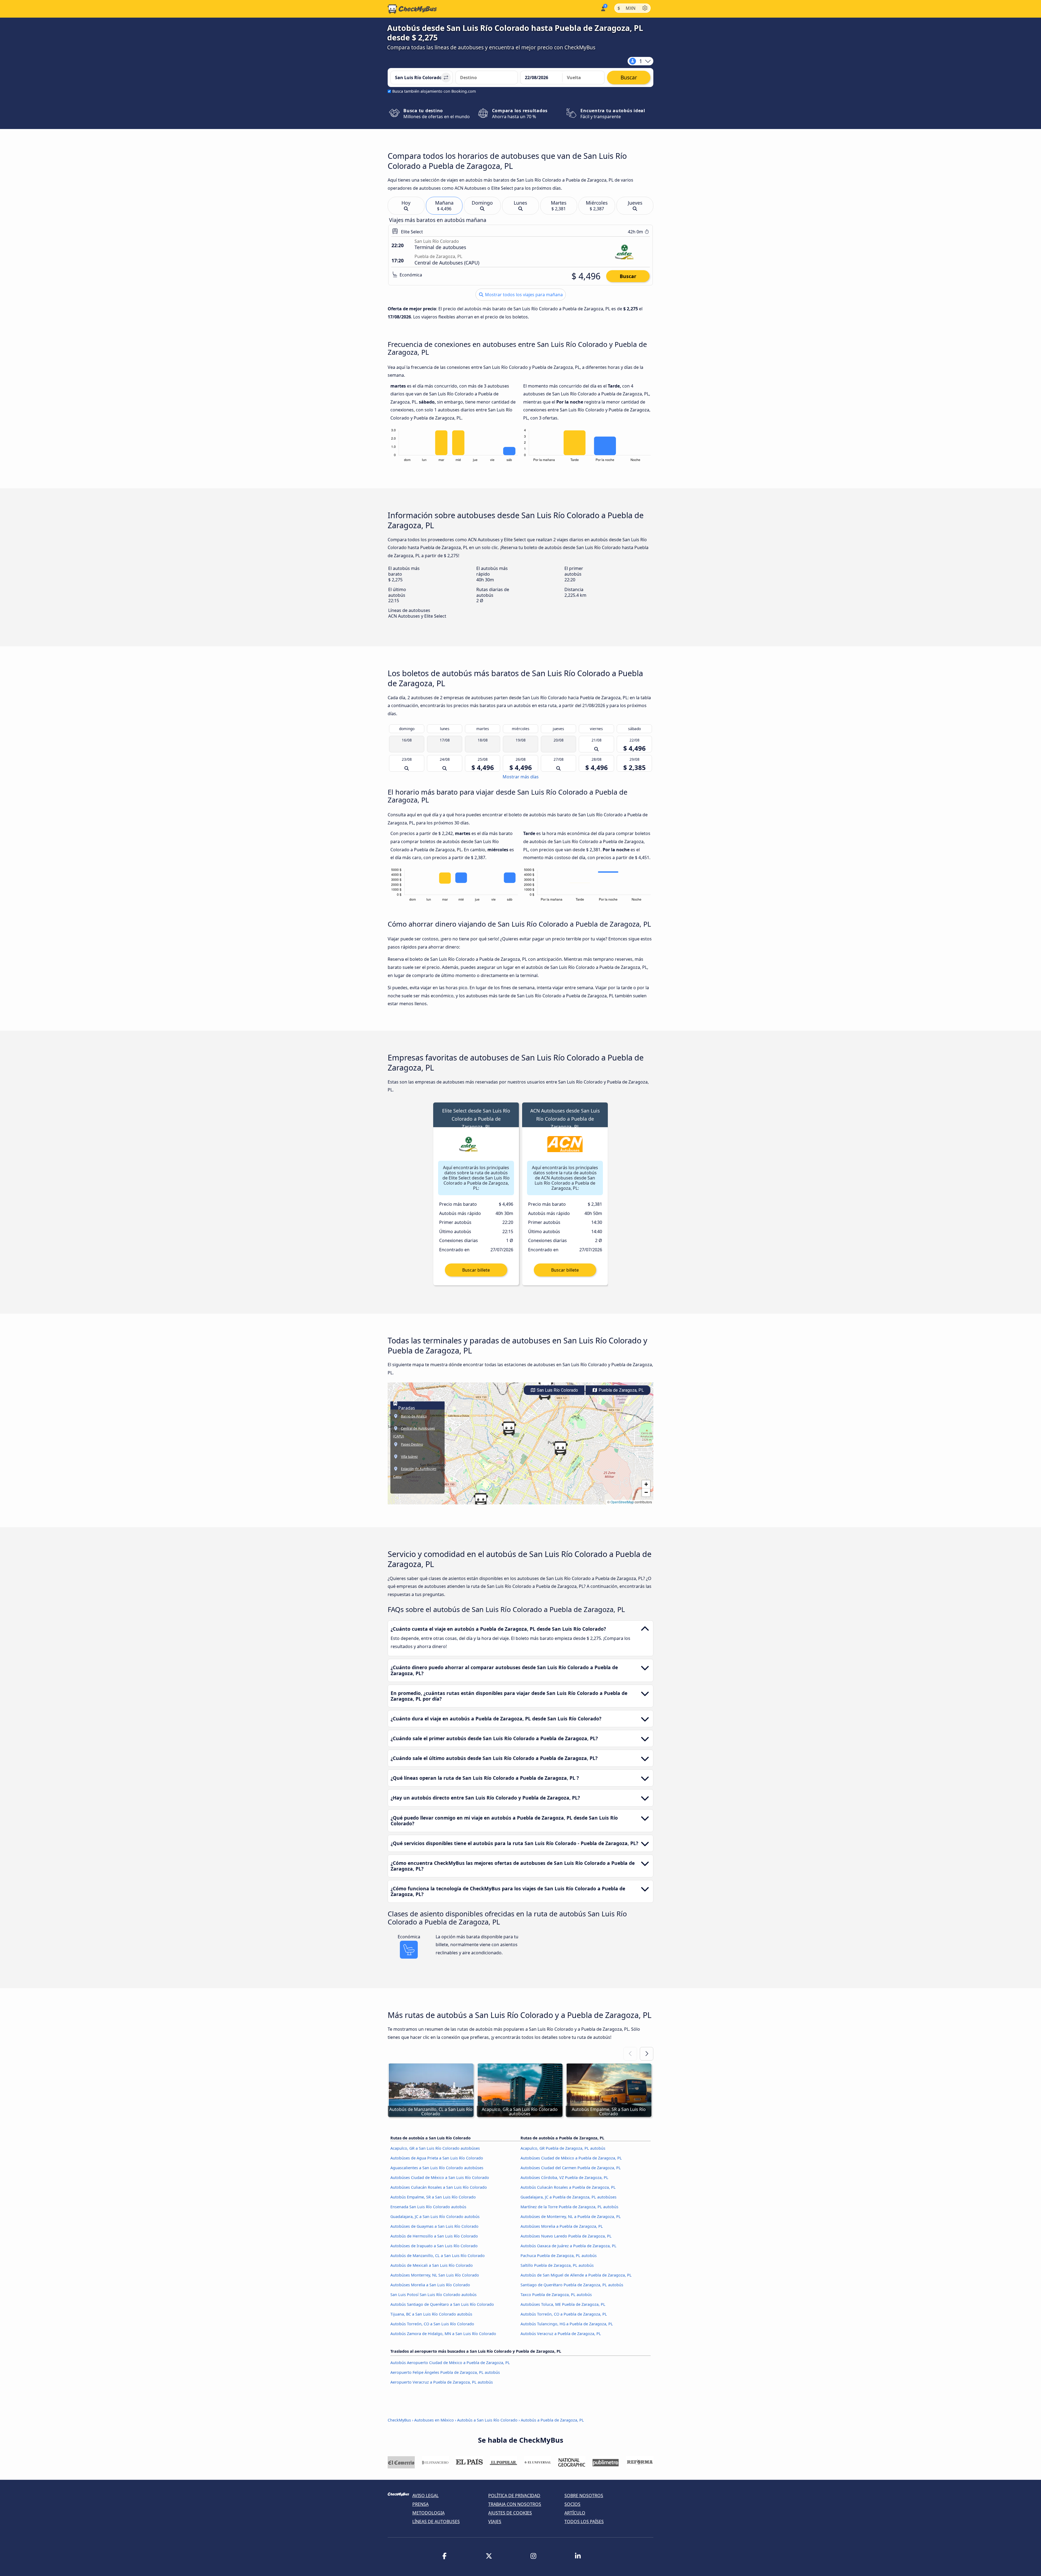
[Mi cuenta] (603, 8)
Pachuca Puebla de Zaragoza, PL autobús (559, 2256)
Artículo (575, 2513)
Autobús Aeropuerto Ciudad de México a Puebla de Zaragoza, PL (450, 2363)
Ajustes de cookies (510, 2513)
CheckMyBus (399, 2420)
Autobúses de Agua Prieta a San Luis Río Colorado (437, 2158)
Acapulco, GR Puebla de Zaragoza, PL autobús (563, 2148)
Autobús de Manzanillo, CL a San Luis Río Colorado (438, 2256)
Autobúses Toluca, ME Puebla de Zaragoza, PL (563, 2304)
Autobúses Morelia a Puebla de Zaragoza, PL (562, 2226)
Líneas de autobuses (436, 2522)
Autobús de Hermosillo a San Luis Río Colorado (434, 2236)
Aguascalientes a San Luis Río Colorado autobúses (437, 2168)
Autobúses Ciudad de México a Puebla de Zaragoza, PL (571, 2158)
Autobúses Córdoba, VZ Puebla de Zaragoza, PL (564, 2177)
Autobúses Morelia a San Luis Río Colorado (430, 2285)
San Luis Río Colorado (557, 1390)
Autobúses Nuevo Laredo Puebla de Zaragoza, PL (566, 2236)
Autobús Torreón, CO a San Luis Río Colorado (432, 2324)
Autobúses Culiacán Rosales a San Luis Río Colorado (439, 2187)
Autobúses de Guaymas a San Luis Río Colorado (434, 2226)
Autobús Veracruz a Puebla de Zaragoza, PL (561, 2334)
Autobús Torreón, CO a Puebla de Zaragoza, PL (564, 2314)
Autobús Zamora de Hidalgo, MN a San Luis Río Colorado (443, 2334)
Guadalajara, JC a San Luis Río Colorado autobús (435, 2216)
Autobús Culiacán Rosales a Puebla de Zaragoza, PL (568, 2187)
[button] (560, 1448)
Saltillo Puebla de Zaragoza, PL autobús (557, 2265)
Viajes (495, 2522)
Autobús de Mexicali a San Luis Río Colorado (432, 2265)
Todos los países (584, 2522)
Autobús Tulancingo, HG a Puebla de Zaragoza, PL (567, 2324)
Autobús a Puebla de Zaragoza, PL (552, 2420)
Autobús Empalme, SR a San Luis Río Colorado (433, 2197)
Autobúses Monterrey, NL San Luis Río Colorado (435, 2275)
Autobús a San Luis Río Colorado (487, 2420)
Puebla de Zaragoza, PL (621, 1390)
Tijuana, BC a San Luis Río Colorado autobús (431, 2314)
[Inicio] (412, 9)
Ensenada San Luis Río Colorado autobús (428, 2207)
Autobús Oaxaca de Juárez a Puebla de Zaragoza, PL (568, 2246)
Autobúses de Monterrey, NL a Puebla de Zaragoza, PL (571, 2216)
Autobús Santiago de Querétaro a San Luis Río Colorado (442, 2304)
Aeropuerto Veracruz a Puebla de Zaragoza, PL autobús (442, 2382)
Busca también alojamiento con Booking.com (434, 91)
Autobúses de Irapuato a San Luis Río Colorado (434, 2246)
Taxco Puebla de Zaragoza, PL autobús (556, 2295)
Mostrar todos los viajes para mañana (523, 295)
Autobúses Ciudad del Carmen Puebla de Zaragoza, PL (571, 2168)
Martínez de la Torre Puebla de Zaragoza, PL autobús (569, 2207)
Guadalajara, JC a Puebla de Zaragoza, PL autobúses (568, 2197)
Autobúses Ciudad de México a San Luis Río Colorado (440, 2177)
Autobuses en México (434, 2420)
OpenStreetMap (622, 1502)
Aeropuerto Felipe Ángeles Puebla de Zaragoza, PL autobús (445, 2372)
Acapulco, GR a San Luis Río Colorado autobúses (435, 2148)
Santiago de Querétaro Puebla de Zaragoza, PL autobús (572, 2285)
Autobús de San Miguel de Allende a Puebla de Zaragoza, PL (576, 2275)
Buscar (628, 276)
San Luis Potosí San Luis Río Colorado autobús (433, 2295)
